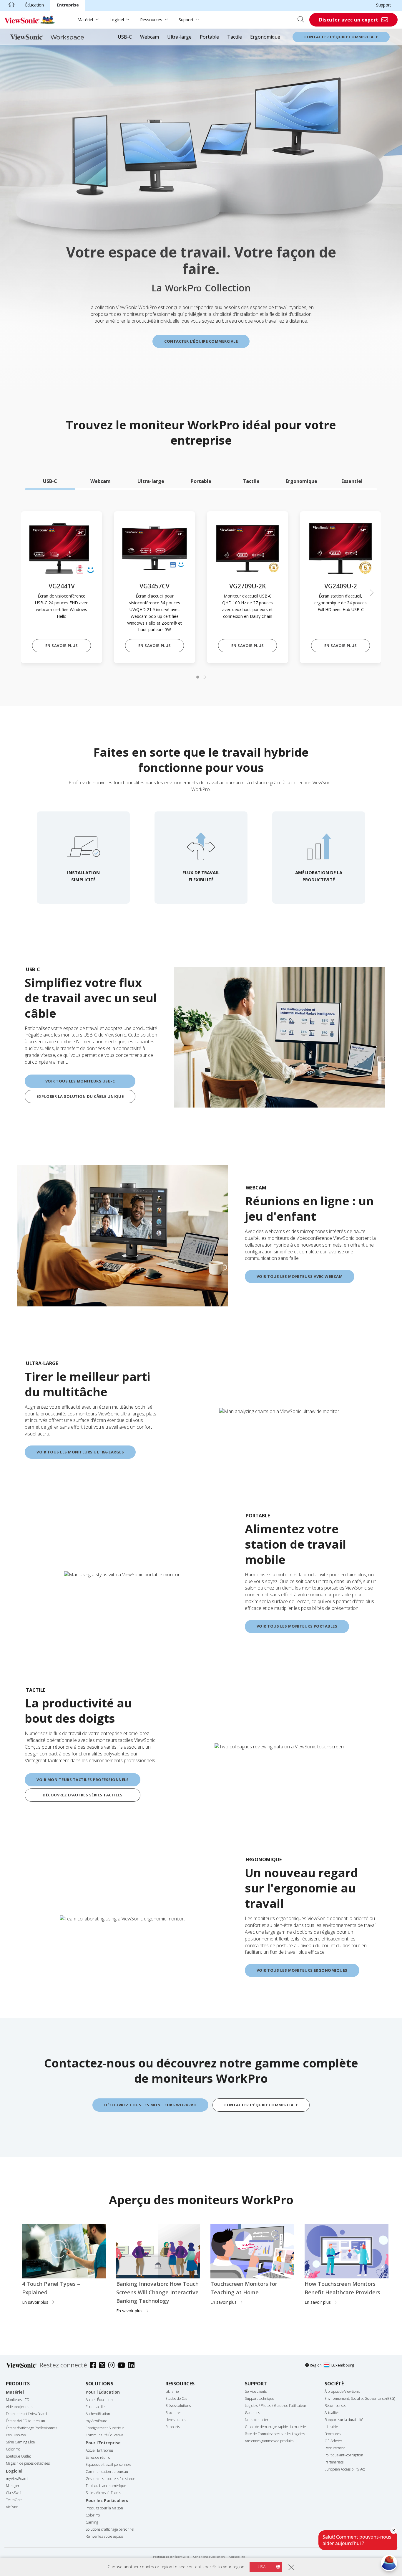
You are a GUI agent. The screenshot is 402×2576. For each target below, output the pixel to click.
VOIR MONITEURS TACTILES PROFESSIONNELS (83, 1780)
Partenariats (334, 2462)
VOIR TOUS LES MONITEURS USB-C (80, 1081)
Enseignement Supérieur (105, 2428)
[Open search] (303, 20)
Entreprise (68, 5)
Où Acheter (333, 2441)
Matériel (85, 20)
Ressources (151, 20)
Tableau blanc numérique (106, 2486)
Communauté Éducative (104, 2435)
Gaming (92, 2522)
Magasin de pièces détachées (28, 2463)
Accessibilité (237, 2557)
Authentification (98, 2414)
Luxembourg (343, 2365)
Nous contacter (257, 2420)
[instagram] (113, 2366)
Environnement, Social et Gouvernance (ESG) (360, 2398)
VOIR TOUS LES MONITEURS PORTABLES (297, 1626)
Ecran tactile (95, 2407)
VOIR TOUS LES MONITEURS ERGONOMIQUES (302, 1970)
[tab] (50, 481)
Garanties (252, 2413)
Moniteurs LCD (18, 2400)
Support (384, 5)
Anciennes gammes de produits (269, 2441)
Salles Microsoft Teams (103, 2493)
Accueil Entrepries (99, 2450)
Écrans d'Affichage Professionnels (31, 2428)
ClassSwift (14, 2493)
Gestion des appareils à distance (110, 2479)
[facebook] (95, 2366)
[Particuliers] (11, 5)
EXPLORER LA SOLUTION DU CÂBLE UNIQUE (80, 1096)
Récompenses (335, 2406)
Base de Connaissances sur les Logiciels (275, 2434)
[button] (372, 593)
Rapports (173, 2427)
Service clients (256, 2391)
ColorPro (13, 2449)
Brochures (173, 2413)
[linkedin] (133, 2366)
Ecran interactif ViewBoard (26, 2414)
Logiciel (117, 20)
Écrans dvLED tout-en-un (25, 2421)
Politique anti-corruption (344, 2455)
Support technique (259, 2398)
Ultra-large (179, 37)
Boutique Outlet (18, 2456)
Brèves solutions (178, 2406)
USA (262, 2567)
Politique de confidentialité (171, 2557)
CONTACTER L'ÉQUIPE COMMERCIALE (201, 341)
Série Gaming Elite (20, 2442)
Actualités (332, 2413)
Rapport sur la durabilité (344, 2420)
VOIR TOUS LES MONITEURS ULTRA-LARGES (80, 1452)
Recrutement (335, 2448)
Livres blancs (175, 2420)
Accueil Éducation (99, 2400)
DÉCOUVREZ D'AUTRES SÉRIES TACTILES (83, 1795)
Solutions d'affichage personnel (110, 2529)
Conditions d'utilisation (209, 2557)
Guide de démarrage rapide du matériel (276, 2427)
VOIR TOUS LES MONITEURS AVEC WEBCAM (300, 1276)
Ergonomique (265, 37)
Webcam (149, 37)
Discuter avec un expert (349, 20)
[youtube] (123, 2366)
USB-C (125, 37)
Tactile (235, 37)
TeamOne (14, 2500)
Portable (209, 37)
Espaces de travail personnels (108, 2464)
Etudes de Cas (176, 2398)
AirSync (12, 2507)
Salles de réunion (99, 2457)
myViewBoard (17, 2479)
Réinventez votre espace (104, 2536)
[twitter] (104, 2366)
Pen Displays (16, 2435)
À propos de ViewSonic (342, 2391)
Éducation (34, 5)
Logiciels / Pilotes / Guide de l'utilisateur (276, 2406)
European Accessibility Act (345, 2469)
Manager (13, 2486)
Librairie (172, 2391)
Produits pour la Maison (104, 2508)
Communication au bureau (107, 2472)
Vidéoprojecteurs (19, 2407)
